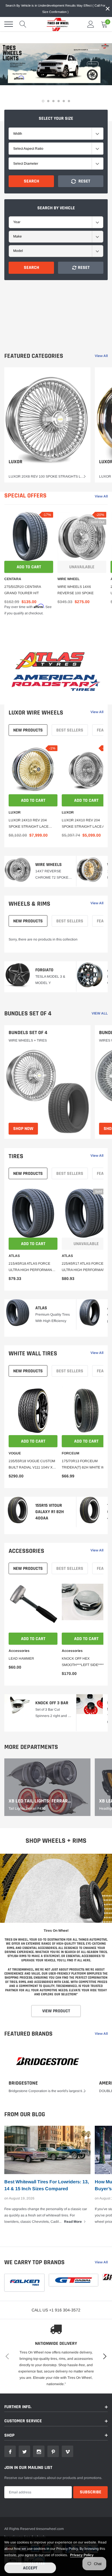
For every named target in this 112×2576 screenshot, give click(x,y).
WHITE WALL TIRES (33, 1354)
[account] (91, 24)
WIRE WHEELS (49, 865)
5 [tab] (64, 101)
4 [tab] (59, 101)
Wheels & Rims (29, 904)
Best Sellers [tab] (70, 730)
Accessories (26, 1551)
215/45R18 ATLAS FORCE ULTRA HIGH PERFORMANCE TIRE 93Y (33, 1267)
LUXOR (16, 462)
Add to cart (29, 567)
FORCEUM (71, 1453)
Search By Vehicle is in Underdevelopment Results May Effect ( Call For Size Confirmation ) (55, 9)
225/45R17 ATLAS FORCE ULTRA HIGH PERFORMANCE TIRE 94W (86, 1267)
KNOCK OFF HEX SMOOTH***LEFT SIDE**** (83, 1662)
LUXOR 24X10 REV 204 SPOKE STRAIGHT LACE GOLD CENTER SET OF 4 (29, 824)
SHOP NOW (23, 1129)
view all (101, 356)
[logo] (56, 24)
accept (30, 2568)
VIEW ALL (100, 1013)
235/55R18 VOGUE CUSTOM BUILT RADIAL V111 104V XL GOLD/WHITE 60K (32, 1465)
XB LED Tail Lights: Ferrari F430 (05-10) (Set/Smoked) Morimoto (40, 1801)
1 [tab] (43, 101)
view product (56, 2011)
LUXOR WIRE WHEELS (36, 713)
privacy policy (82, 2555)
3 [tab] (53, 101)
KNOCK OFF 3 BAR (52, 1703)
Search (31, 181)
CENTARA (13, 579)
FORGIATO (44, 970)
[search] (23, 24)
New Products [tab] (28, 730)
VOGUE (15, 1453)
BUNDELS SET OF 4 (28, 1033)
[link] (47, 425)
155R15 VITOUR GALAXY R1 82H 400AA (50, 1512)
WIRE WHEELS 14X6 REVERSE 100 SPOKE (76, 590)
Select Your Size (56, 118)
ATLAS (14, 1256)
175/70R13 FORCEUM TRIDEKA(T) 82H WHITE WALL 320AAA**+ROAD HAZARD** (86, 1465)
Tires (16, 1156)
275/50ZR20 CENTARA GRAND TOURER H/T (23, 590)
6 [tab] (69, 101)
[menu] (9, 24)
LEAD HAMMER (21, 1659)
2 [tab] (48, 101)
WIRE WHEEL (68, 579)
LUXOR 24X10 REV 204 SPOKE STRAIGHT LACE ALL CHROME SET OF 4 (85, 824)
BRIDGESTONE (23, 2083)
